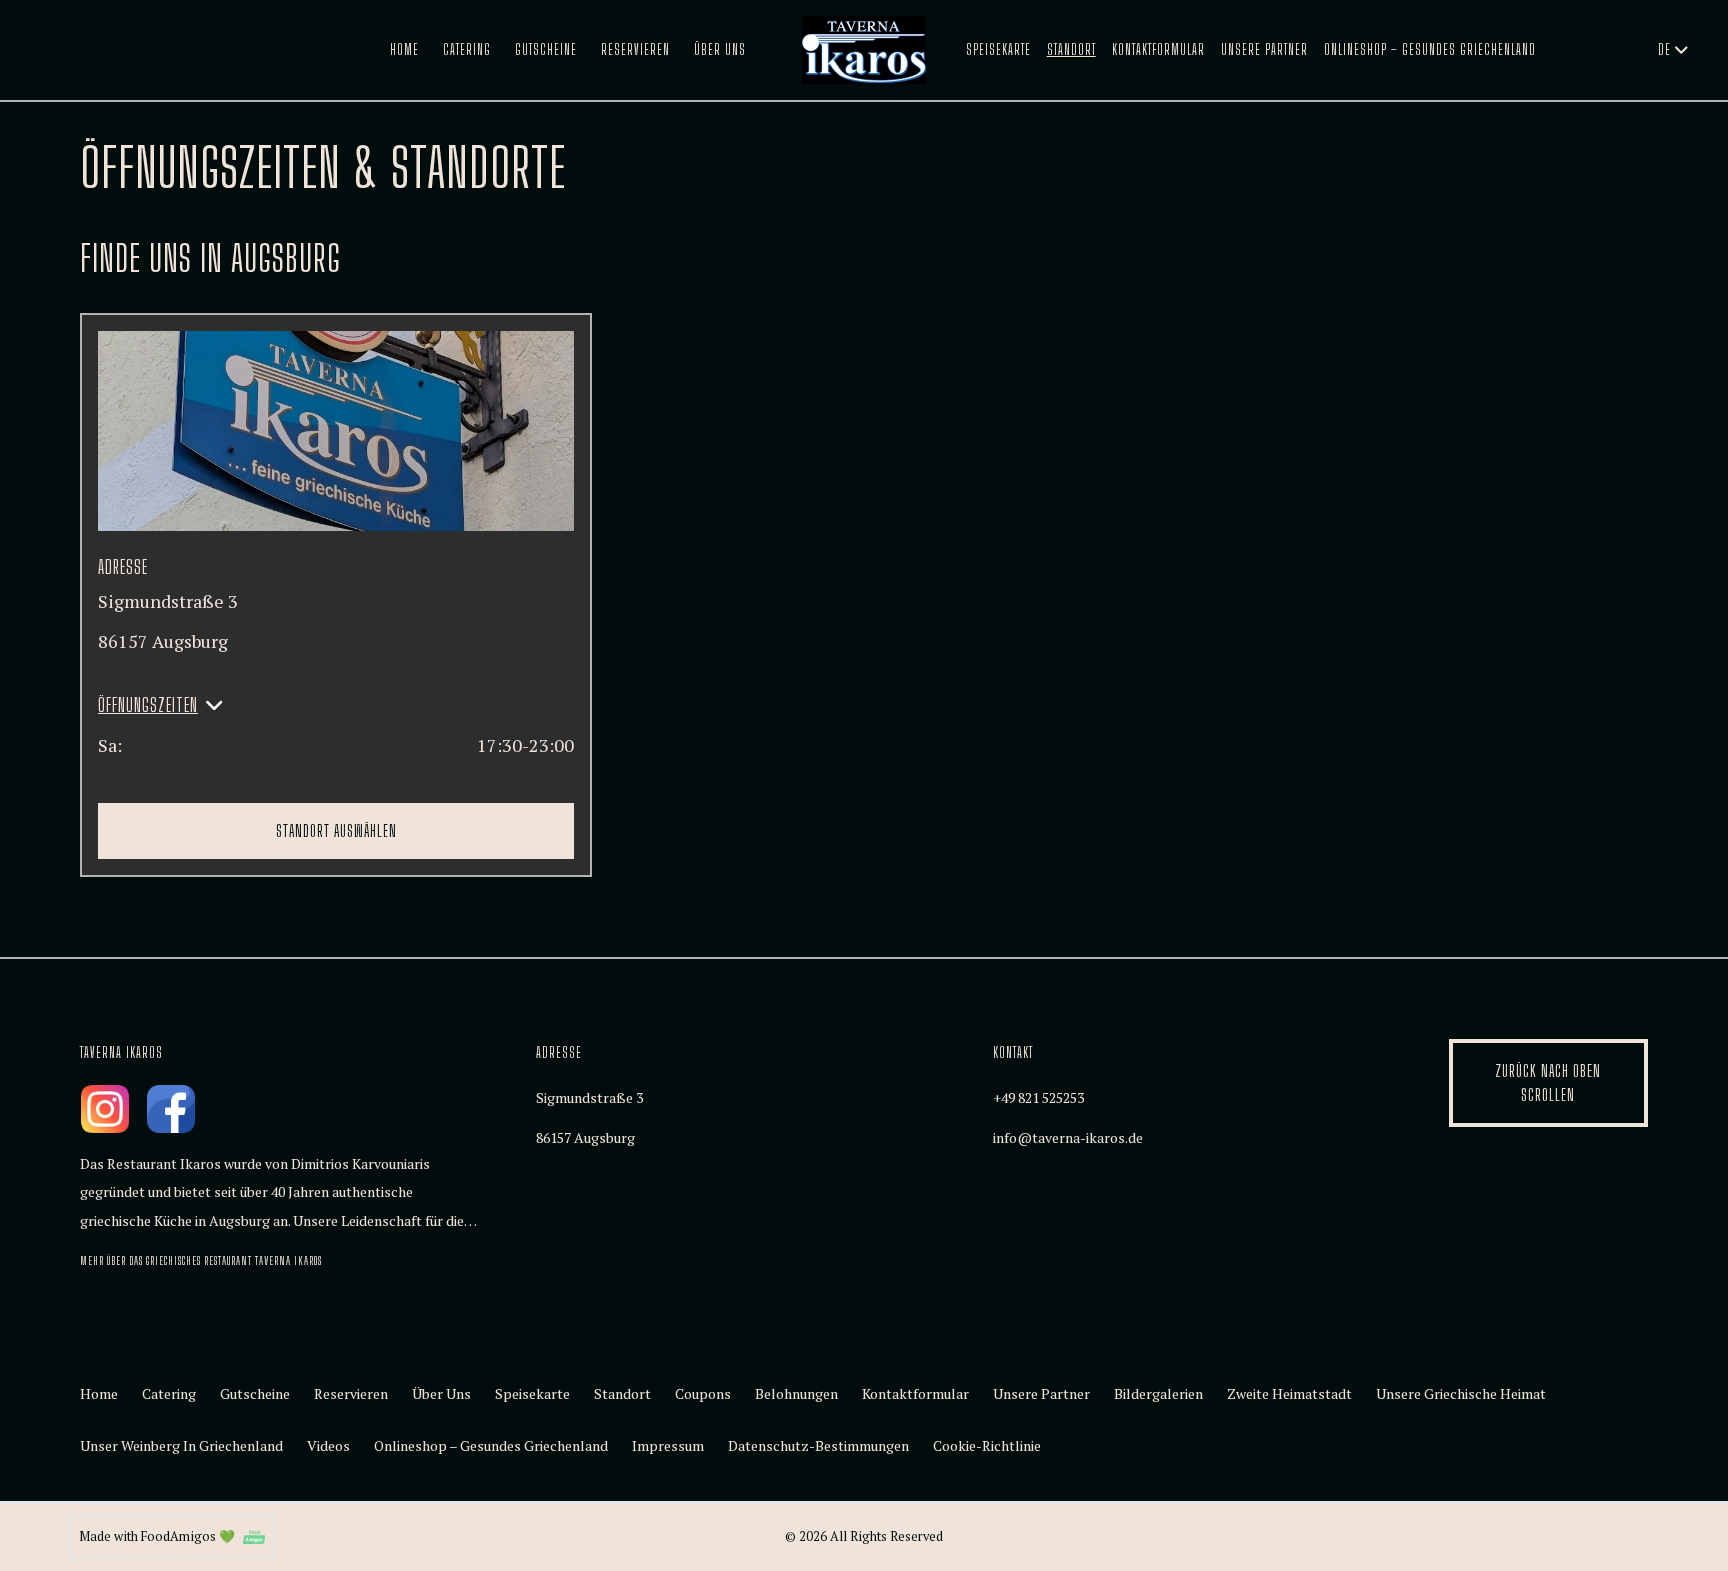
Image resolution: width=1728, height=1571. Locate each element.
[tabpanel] (864, 557)
